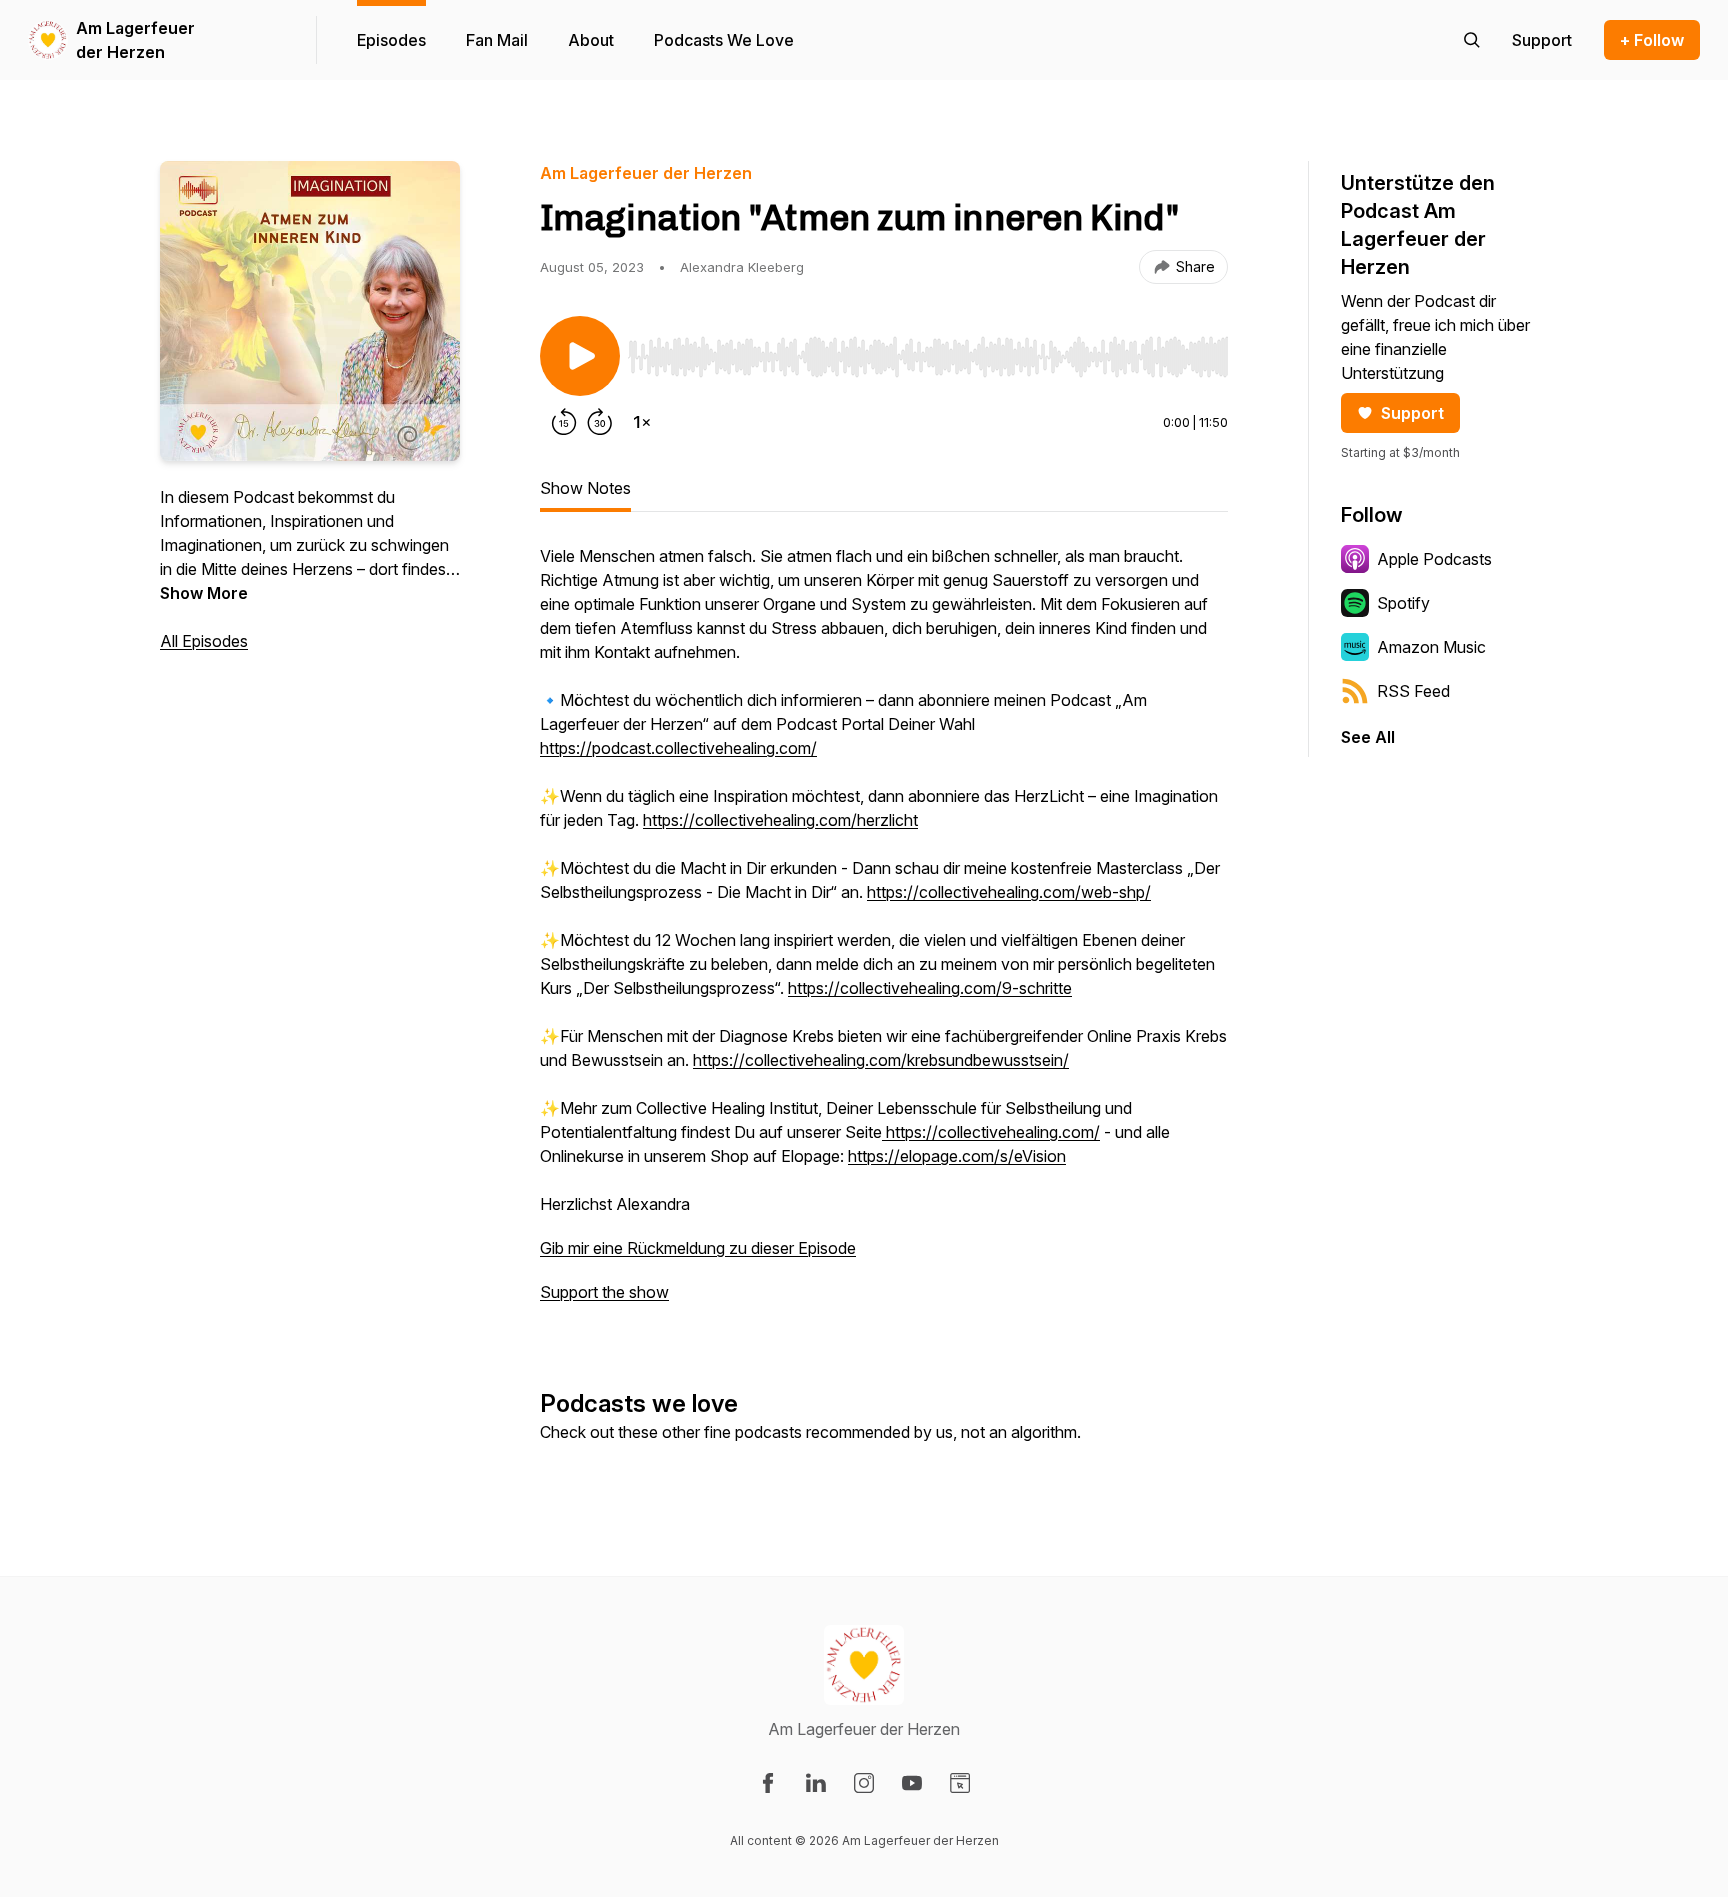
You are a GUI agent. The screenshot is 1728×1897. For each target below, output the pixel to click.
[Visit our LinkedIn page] (816, 1783)
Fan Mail (497, 40)
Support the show (604, 1292)
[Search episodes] (1472, 40)
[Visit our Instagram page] (864, 1783)
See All (1368, 737)
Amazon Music (1431, 647)
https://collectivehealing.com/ (991, 1132)
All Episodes (204, 641)
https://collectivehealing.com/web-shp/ (1009, 892)
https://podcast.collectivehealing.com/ (678, 748)
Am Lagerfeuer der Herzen (135, 40)
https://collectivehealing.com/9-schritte (930, 988)
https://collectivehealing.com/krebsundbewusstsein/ (881, 1060)
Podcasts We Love (724, 40)
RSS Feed (1413, 691)
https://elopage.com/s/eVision (957, 1156)
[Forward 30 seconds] (600, 422)
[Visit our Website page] (960, 1783)
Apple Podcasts (1434, 559)
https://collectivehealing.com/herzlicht (780, 820)
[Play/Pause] (580, 356)
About (591, 40)
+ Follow (1652, 40)
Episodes (391, 40)
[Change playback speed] (642, 422)
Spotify (1403, 603)
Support (1412, 413)
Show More (204, 593)
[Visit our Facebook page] (768, 1783)
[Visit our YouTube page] (912, 1783)
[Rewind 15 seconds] (564, 422)
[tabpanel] (884, 934)
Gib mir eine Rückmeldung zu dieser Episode (698, 1248)
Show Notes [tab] (585, 488)
